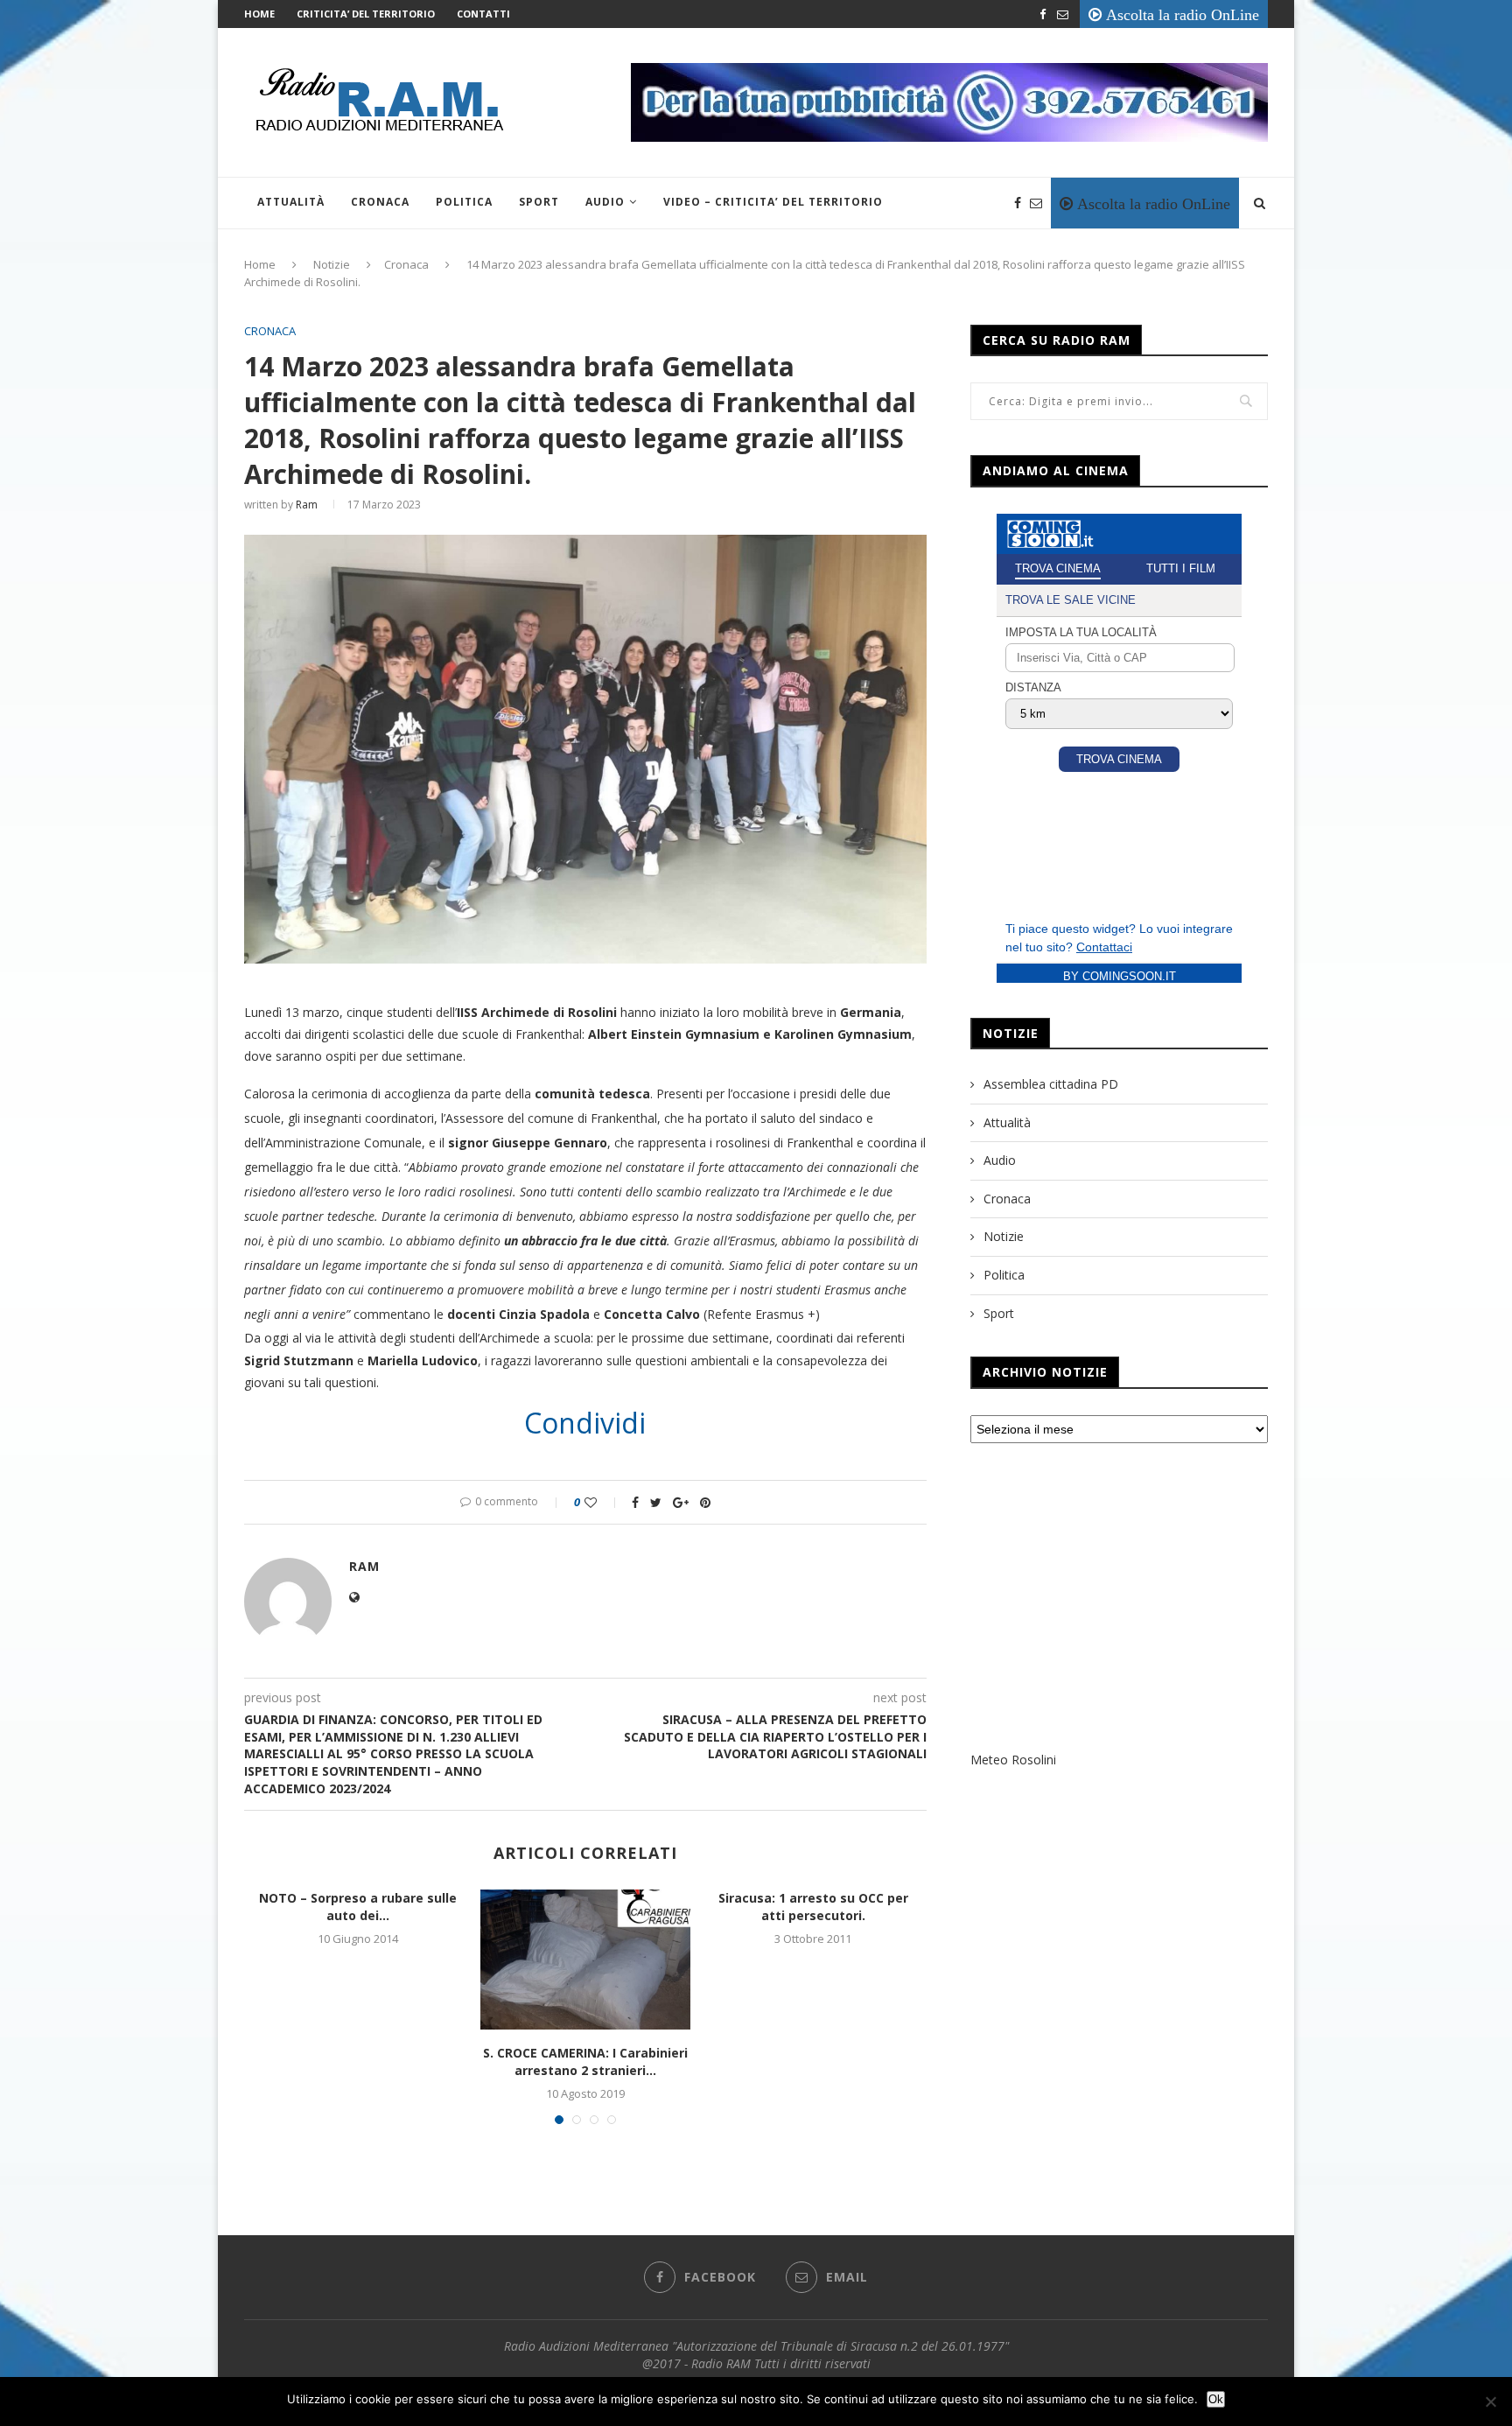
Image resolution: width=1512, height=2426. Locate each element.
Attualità (291, 202)
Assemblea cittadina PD (1051, 1084)
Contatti (483, 14)
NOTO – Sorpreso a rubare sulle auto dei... (358, 1907)
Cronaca (380, 202)
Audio (605, 202)
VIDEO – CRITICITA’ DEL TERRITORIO (773, 202)
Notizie (332, 264)
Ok (1216, 2399)
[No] (1490, 2401)
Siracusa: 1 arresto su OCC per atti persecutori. (813, 1907)
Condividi (585, 1423)
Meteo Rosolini (1013, 1760)
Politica (464, 202)
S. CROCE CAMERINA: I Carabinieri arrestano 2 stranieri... (585, 2061)
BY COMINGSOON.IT (1120, 976)
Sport (539, 202)
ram (307, 505)
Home (259, 14)
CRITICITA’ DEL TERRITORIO (366, 14)
